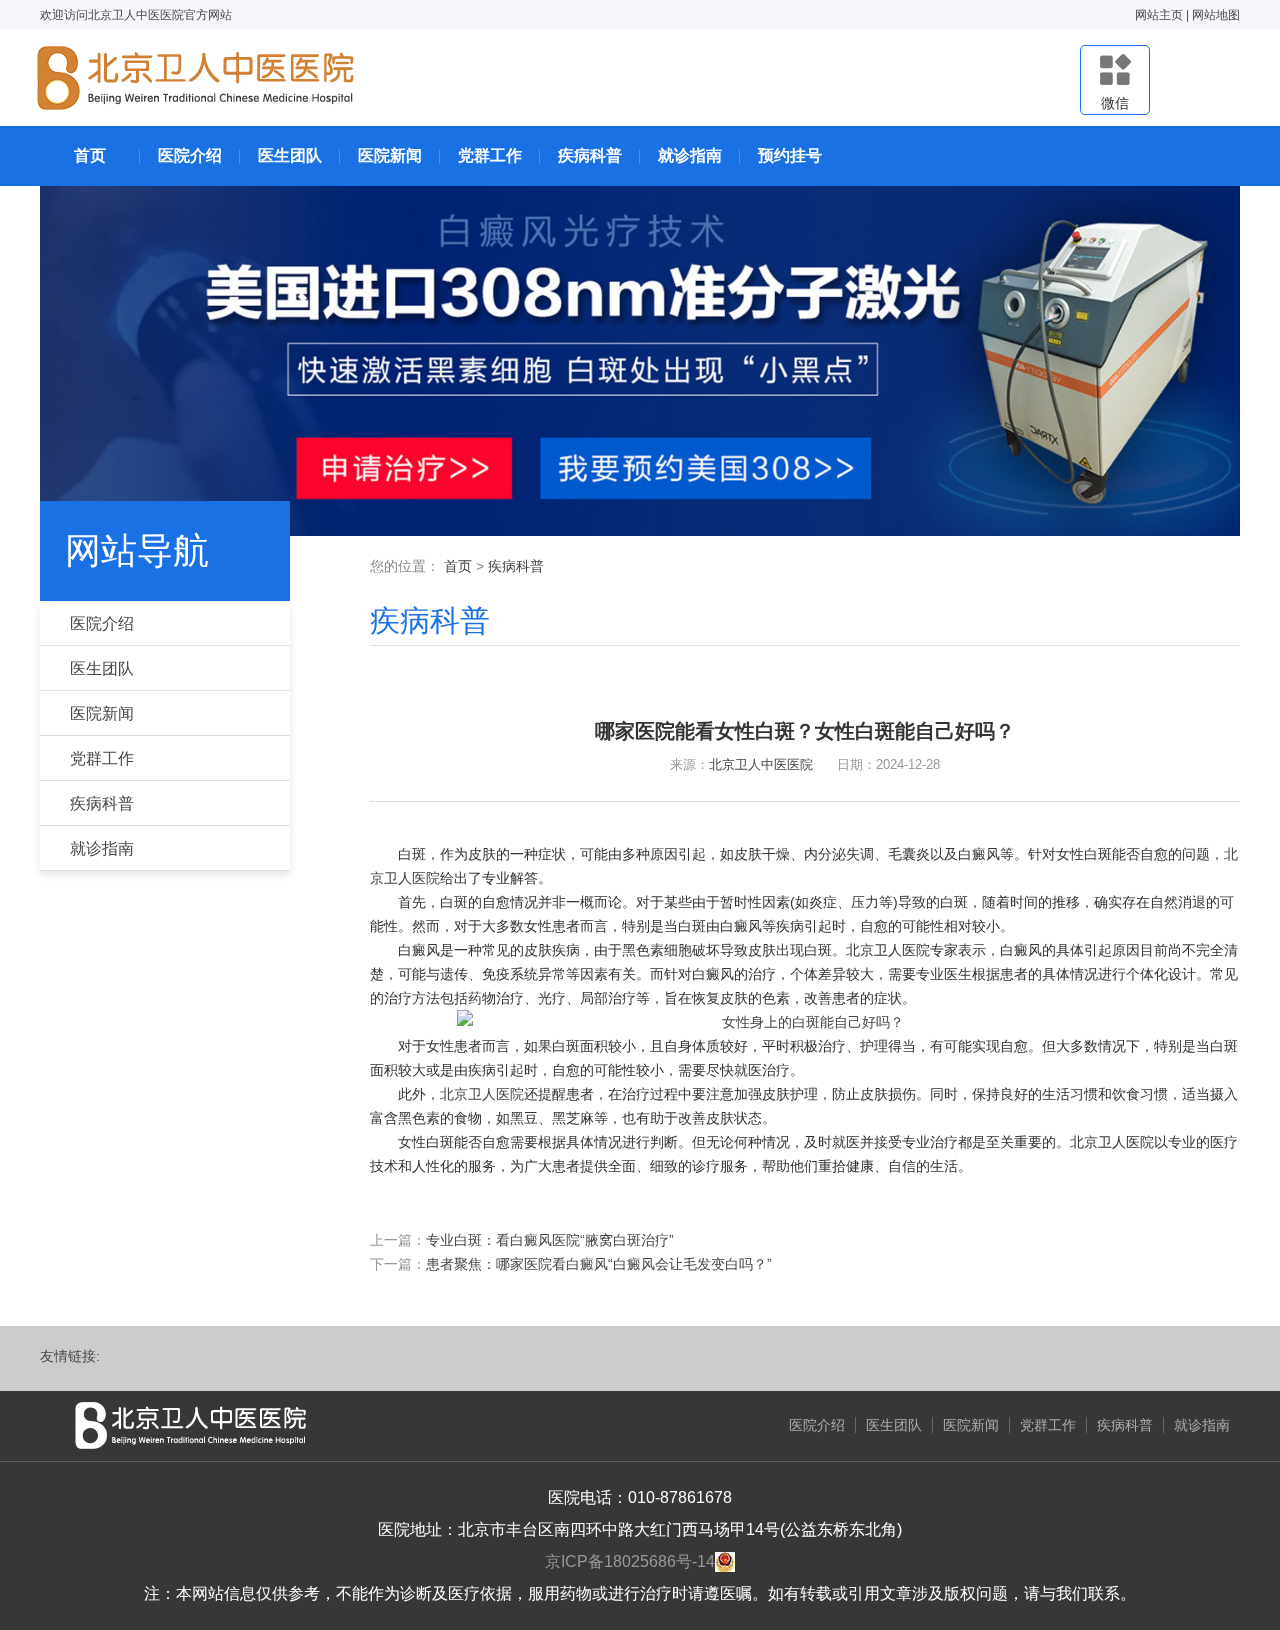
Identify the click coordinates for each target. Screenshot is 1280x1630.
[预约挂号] (640, 360)
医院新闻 (390, 155)
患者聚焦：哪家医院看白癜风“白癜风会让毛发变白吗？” (599, 1264)
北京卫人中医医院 (761, 764)
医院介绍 (190, 155)
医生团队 (290, 155)
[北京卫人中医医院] (196, 78)
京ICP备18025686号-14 (630, 1561)
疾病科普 (590, 155)
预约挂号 (790, 155)
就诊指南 (690, 155)
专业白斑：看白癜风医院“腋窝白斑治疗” (550, 1240)
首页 (90, 155)
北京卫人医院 (482, 1094)
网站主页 (1159, 15)
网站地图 (1216, 15)
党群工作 (490, 155)
